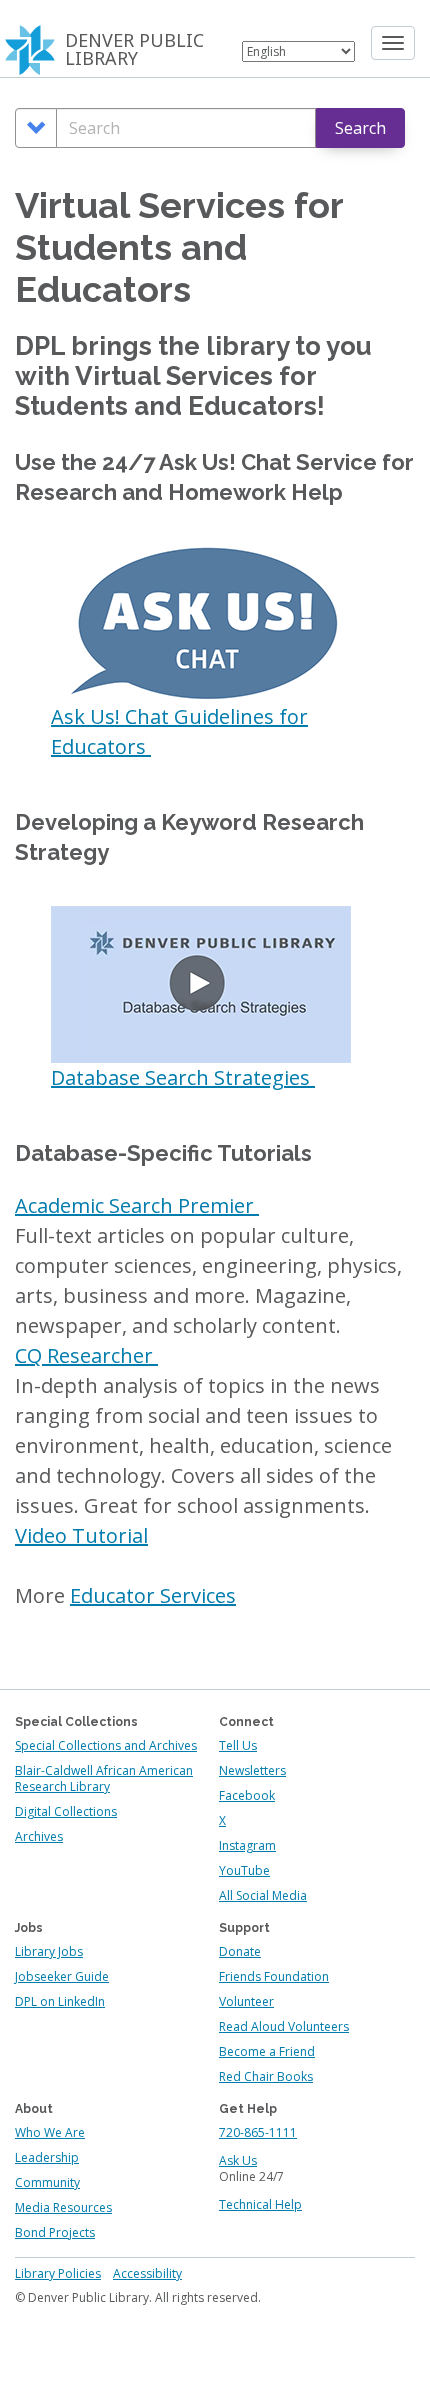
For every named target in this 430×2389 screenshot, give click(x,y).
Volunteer (246, 2001)
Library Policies (58, 2273)
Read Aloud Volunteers (284, 2026)
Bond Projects (55, 2232)
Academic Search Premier (137, 1205)
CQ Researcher (86, 1355)
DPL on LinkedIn (60, 2001)
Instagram (247, 1845)
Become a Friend (267, 2051)
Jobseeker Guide (62, 1976)
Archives (39, 1836)
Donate (240, 1951)
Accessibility (147, 2273)
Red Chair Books (266, 2076)
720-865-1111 (258, 2132)
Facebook (247, 1795)
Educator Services (153, 1595)
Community (47, 2182)
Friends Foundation (274, 1976)
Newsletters (252, 1770)
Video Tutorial (81, 1535)
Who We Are (50, 2132)
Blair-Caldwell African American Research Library (104, 1778)
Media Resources (63, 2207)
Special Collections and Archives (106, 1745)
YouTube (244, 1870)
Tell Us (238, 1745)
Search (360, 128)
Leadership (47, 2157)
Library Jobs (49, 1951)
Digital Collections (66, 1811)
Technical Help (260, 2204)
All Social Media (263, 1895)
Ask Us (238, 2160)
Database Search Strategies (183, 1077)
